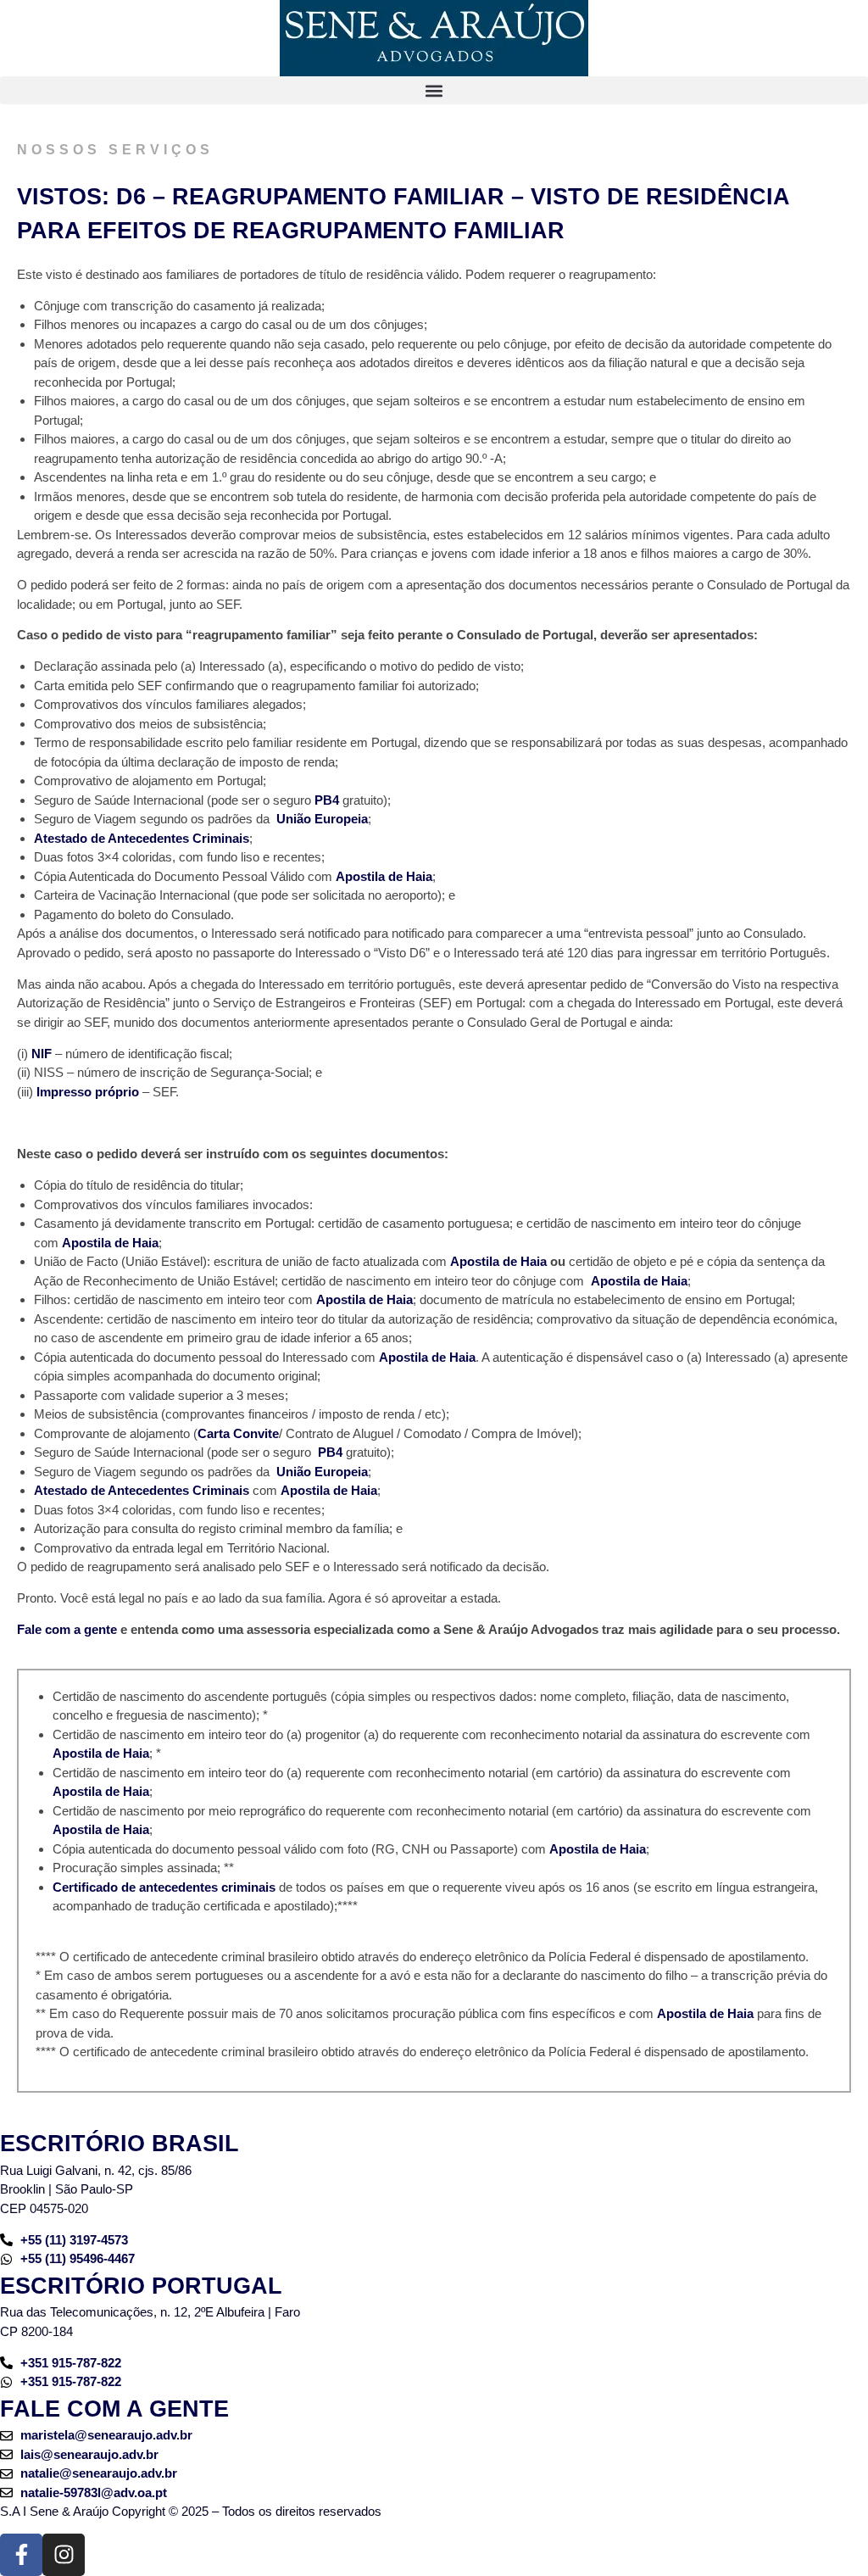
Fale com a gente (67, 1629)
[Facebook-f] (21, 2555)
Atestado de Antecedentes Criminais (142, 838)
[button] (434, 90)
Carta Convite (238, 1433)
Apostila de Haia (384, 876)
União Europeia (322, 819)
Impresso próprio (88, 1092)
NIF (42, 1054)
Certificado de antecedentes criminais (166, 1887)
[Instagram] (64, 2555)
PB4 (327, 800)
